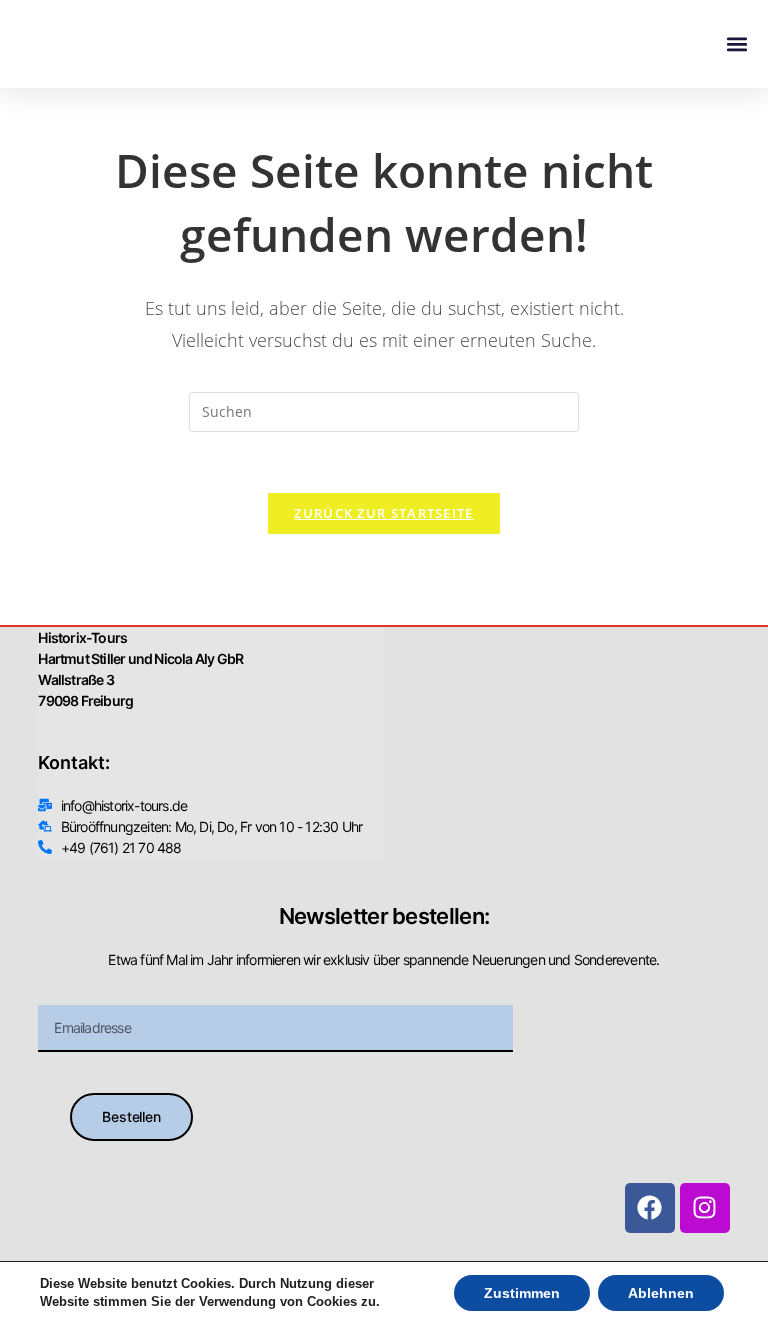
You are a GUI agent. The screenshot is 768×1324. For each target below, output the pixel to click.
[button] (736, 44)
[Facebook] (650, 1208)
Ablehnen (661, 1293)
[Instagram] (705, 1208)
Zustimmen (522, 1293)
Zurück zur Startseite (383, 513)
